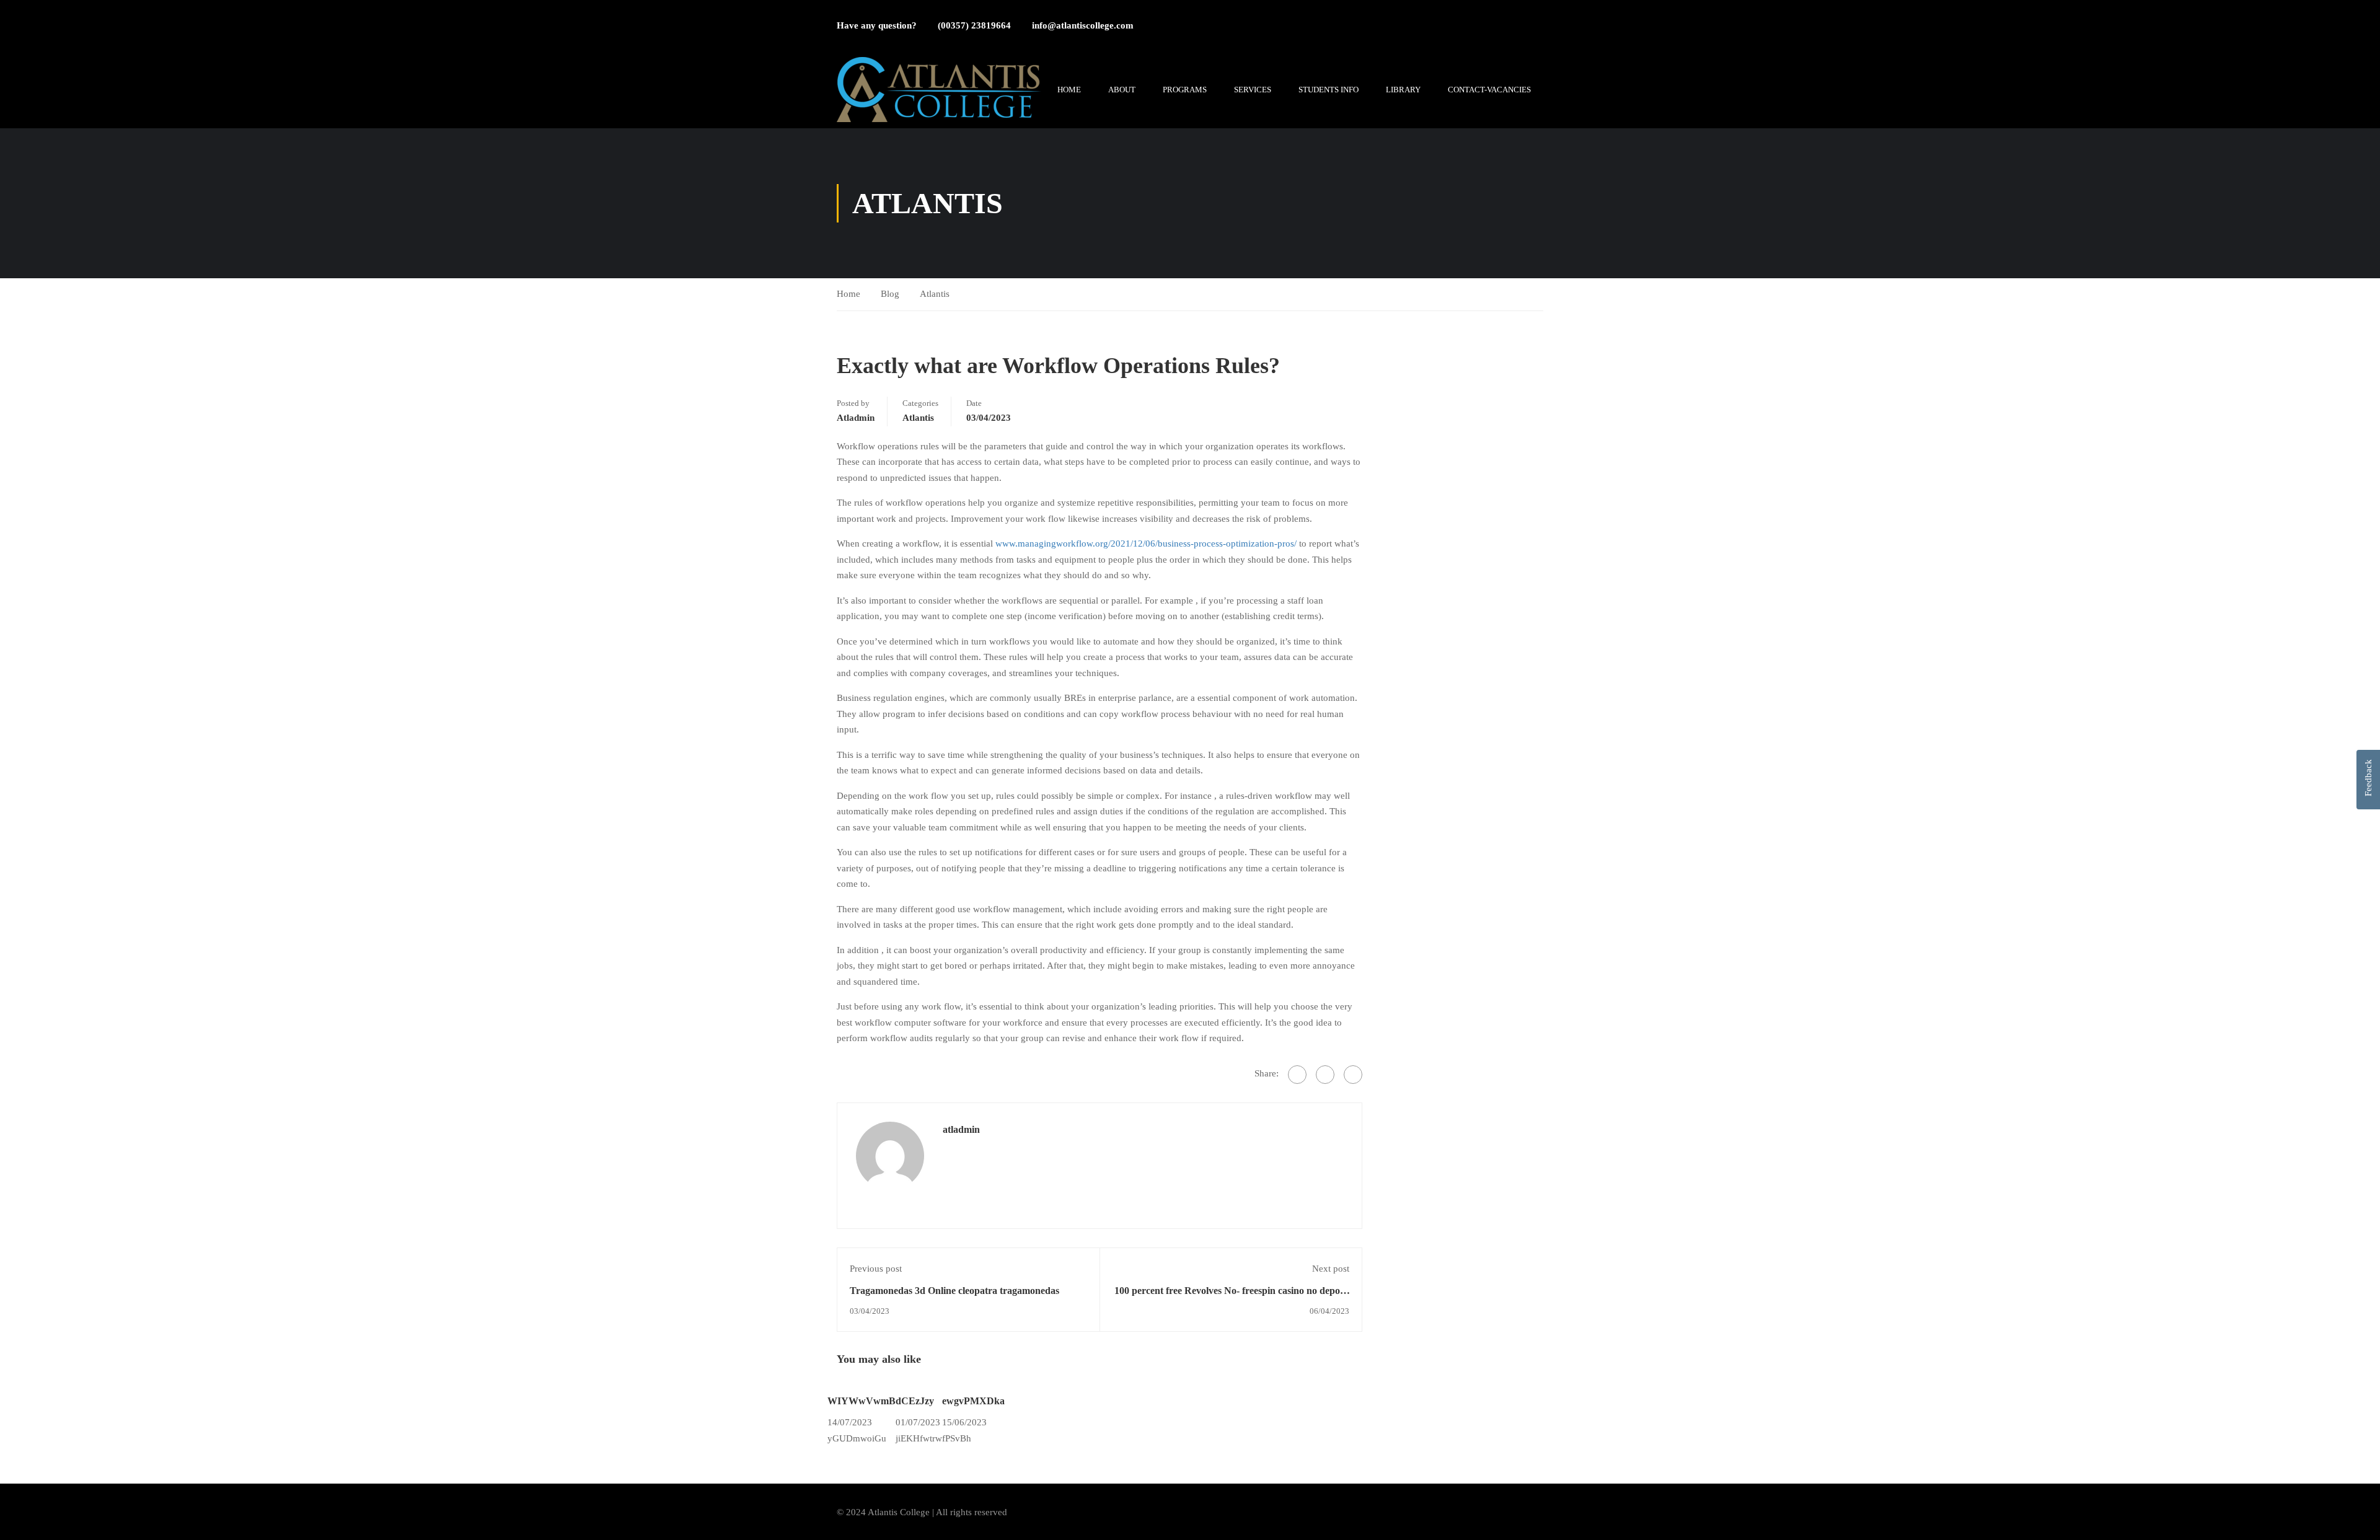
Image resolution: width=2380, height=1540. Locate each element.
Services (1253, 90)
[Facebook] (1297, 1075)
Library (1403, 90)
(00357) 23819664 (974, 25)
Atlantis (935, 294)
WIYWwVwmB (862, 1401)
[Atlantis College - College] (939, 90)
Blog (890, 294)
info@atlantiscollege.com (1083, 25)
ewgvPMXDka (973, 1401)
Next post (1331, 1269)
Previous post (876, 1269)
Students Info (1329, 90)
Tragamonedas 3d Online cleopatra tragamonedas (954, 1291)
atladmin (856, 418)
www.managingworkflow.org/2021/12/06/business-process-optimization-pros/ (1146, 543)
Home (1069, 90)
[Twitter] (1325, 1075)
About (1122, 90)
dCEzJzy (915, 1401)
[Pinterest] (1353, 1075)
